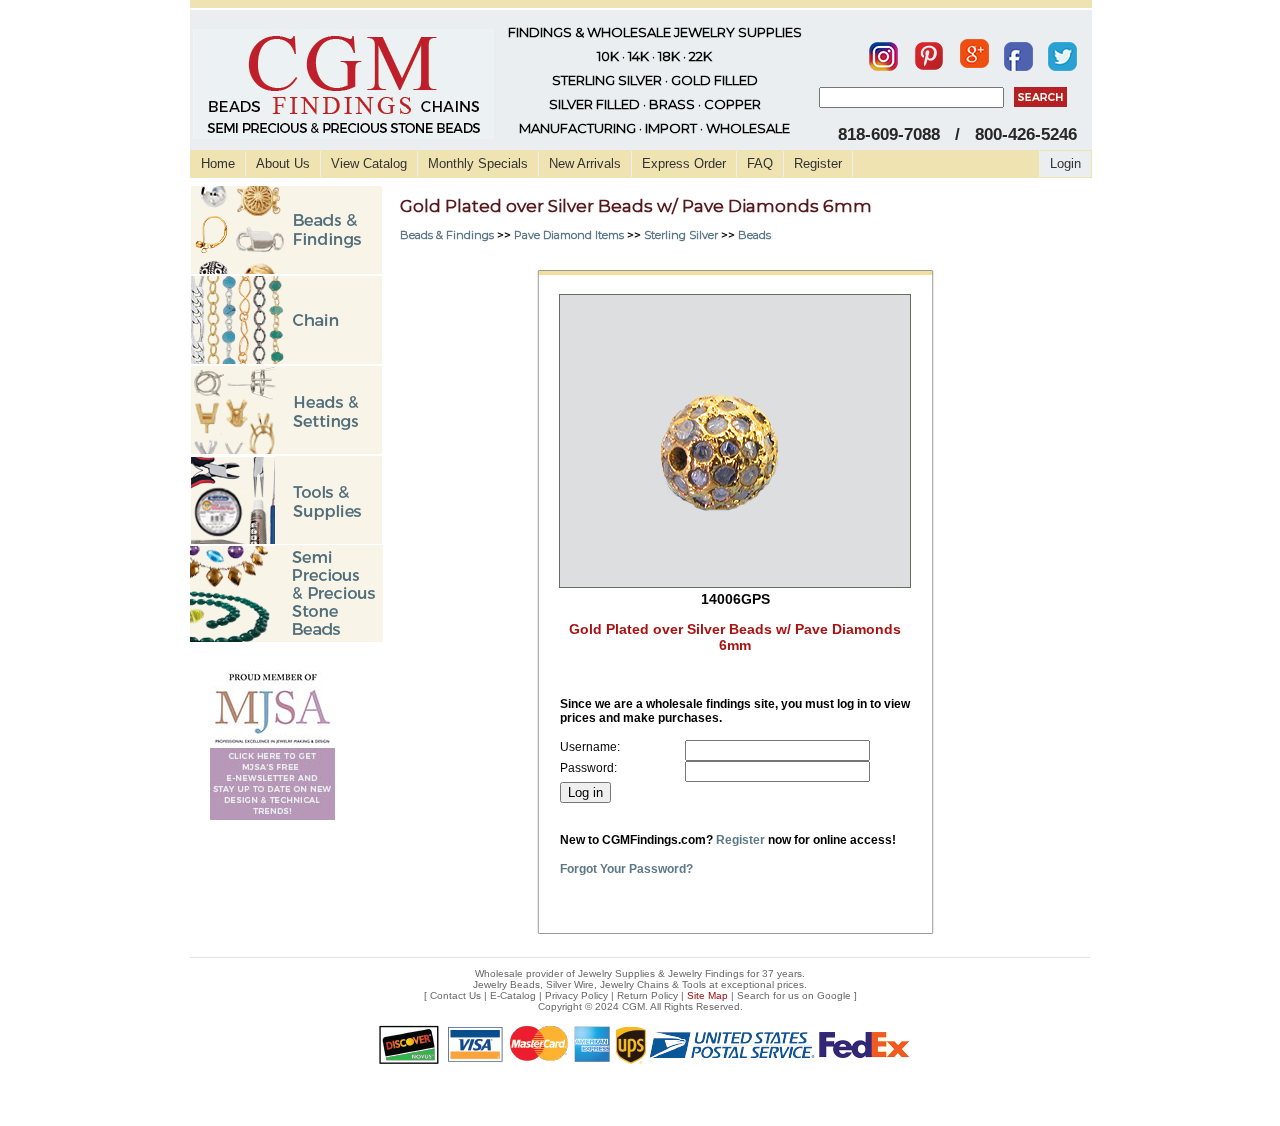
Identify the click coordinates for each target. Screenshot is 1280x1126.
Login (1065, 163)
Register (818, 163)
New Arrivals (585, 163)
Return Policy (647, 995)
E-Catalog (513, 995)
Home (218, 163)
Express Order (684, 163)
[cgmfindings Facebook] (1018, 52)
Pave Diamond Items (569, 235)
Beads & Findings (447, 235)
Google (834, 995)
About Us (283, 163)
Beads (754, 235)
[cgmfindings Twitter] (1062, 52)
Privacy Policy (576, 995)
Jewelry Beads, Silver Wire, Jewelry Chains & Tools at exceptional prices (638, 984)
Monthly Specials (478, 163)
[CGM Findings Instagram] (883, 52)
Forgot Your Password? (626, 869)
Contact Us (455, 995)
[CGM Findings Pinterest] (929, 52)
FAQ (760, 163)
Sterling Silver (681, 235)
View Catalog (369, 163)
